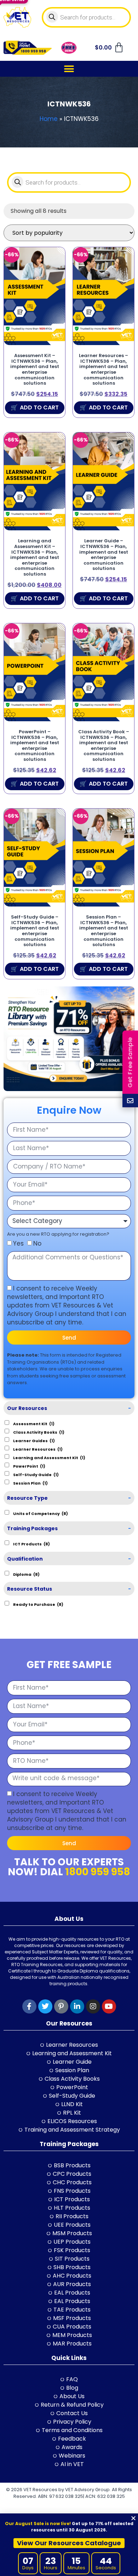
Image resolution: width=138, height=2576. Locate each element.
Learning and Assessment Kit (49, 1457)
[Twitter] (45, 2006)
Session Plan (30, 1483)
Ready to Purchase (38, 1604)
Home (49, 119)
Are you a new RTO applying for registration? (58, 1234)
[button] (69, 69)
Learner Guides (34, 1440)
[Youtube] (109, 2006)
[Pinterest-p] (61, 2006)
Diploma (26, 1574)
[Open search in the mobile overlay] (87, 17)
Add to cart (39, 407)
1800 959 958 (98, 1872)
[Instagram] (93, 2006)
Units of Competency (41, 1513)
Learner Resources (38, 1449)
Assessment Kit (34, 1423)
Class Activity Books (39, 1432)
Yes (18, 1243)
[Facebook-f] (29, 2006)
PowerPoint (29, 1466)
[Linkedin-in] (77, 2006)
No (37, 1243)
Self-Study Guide (36, 1474)
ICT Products (31, 1544)
